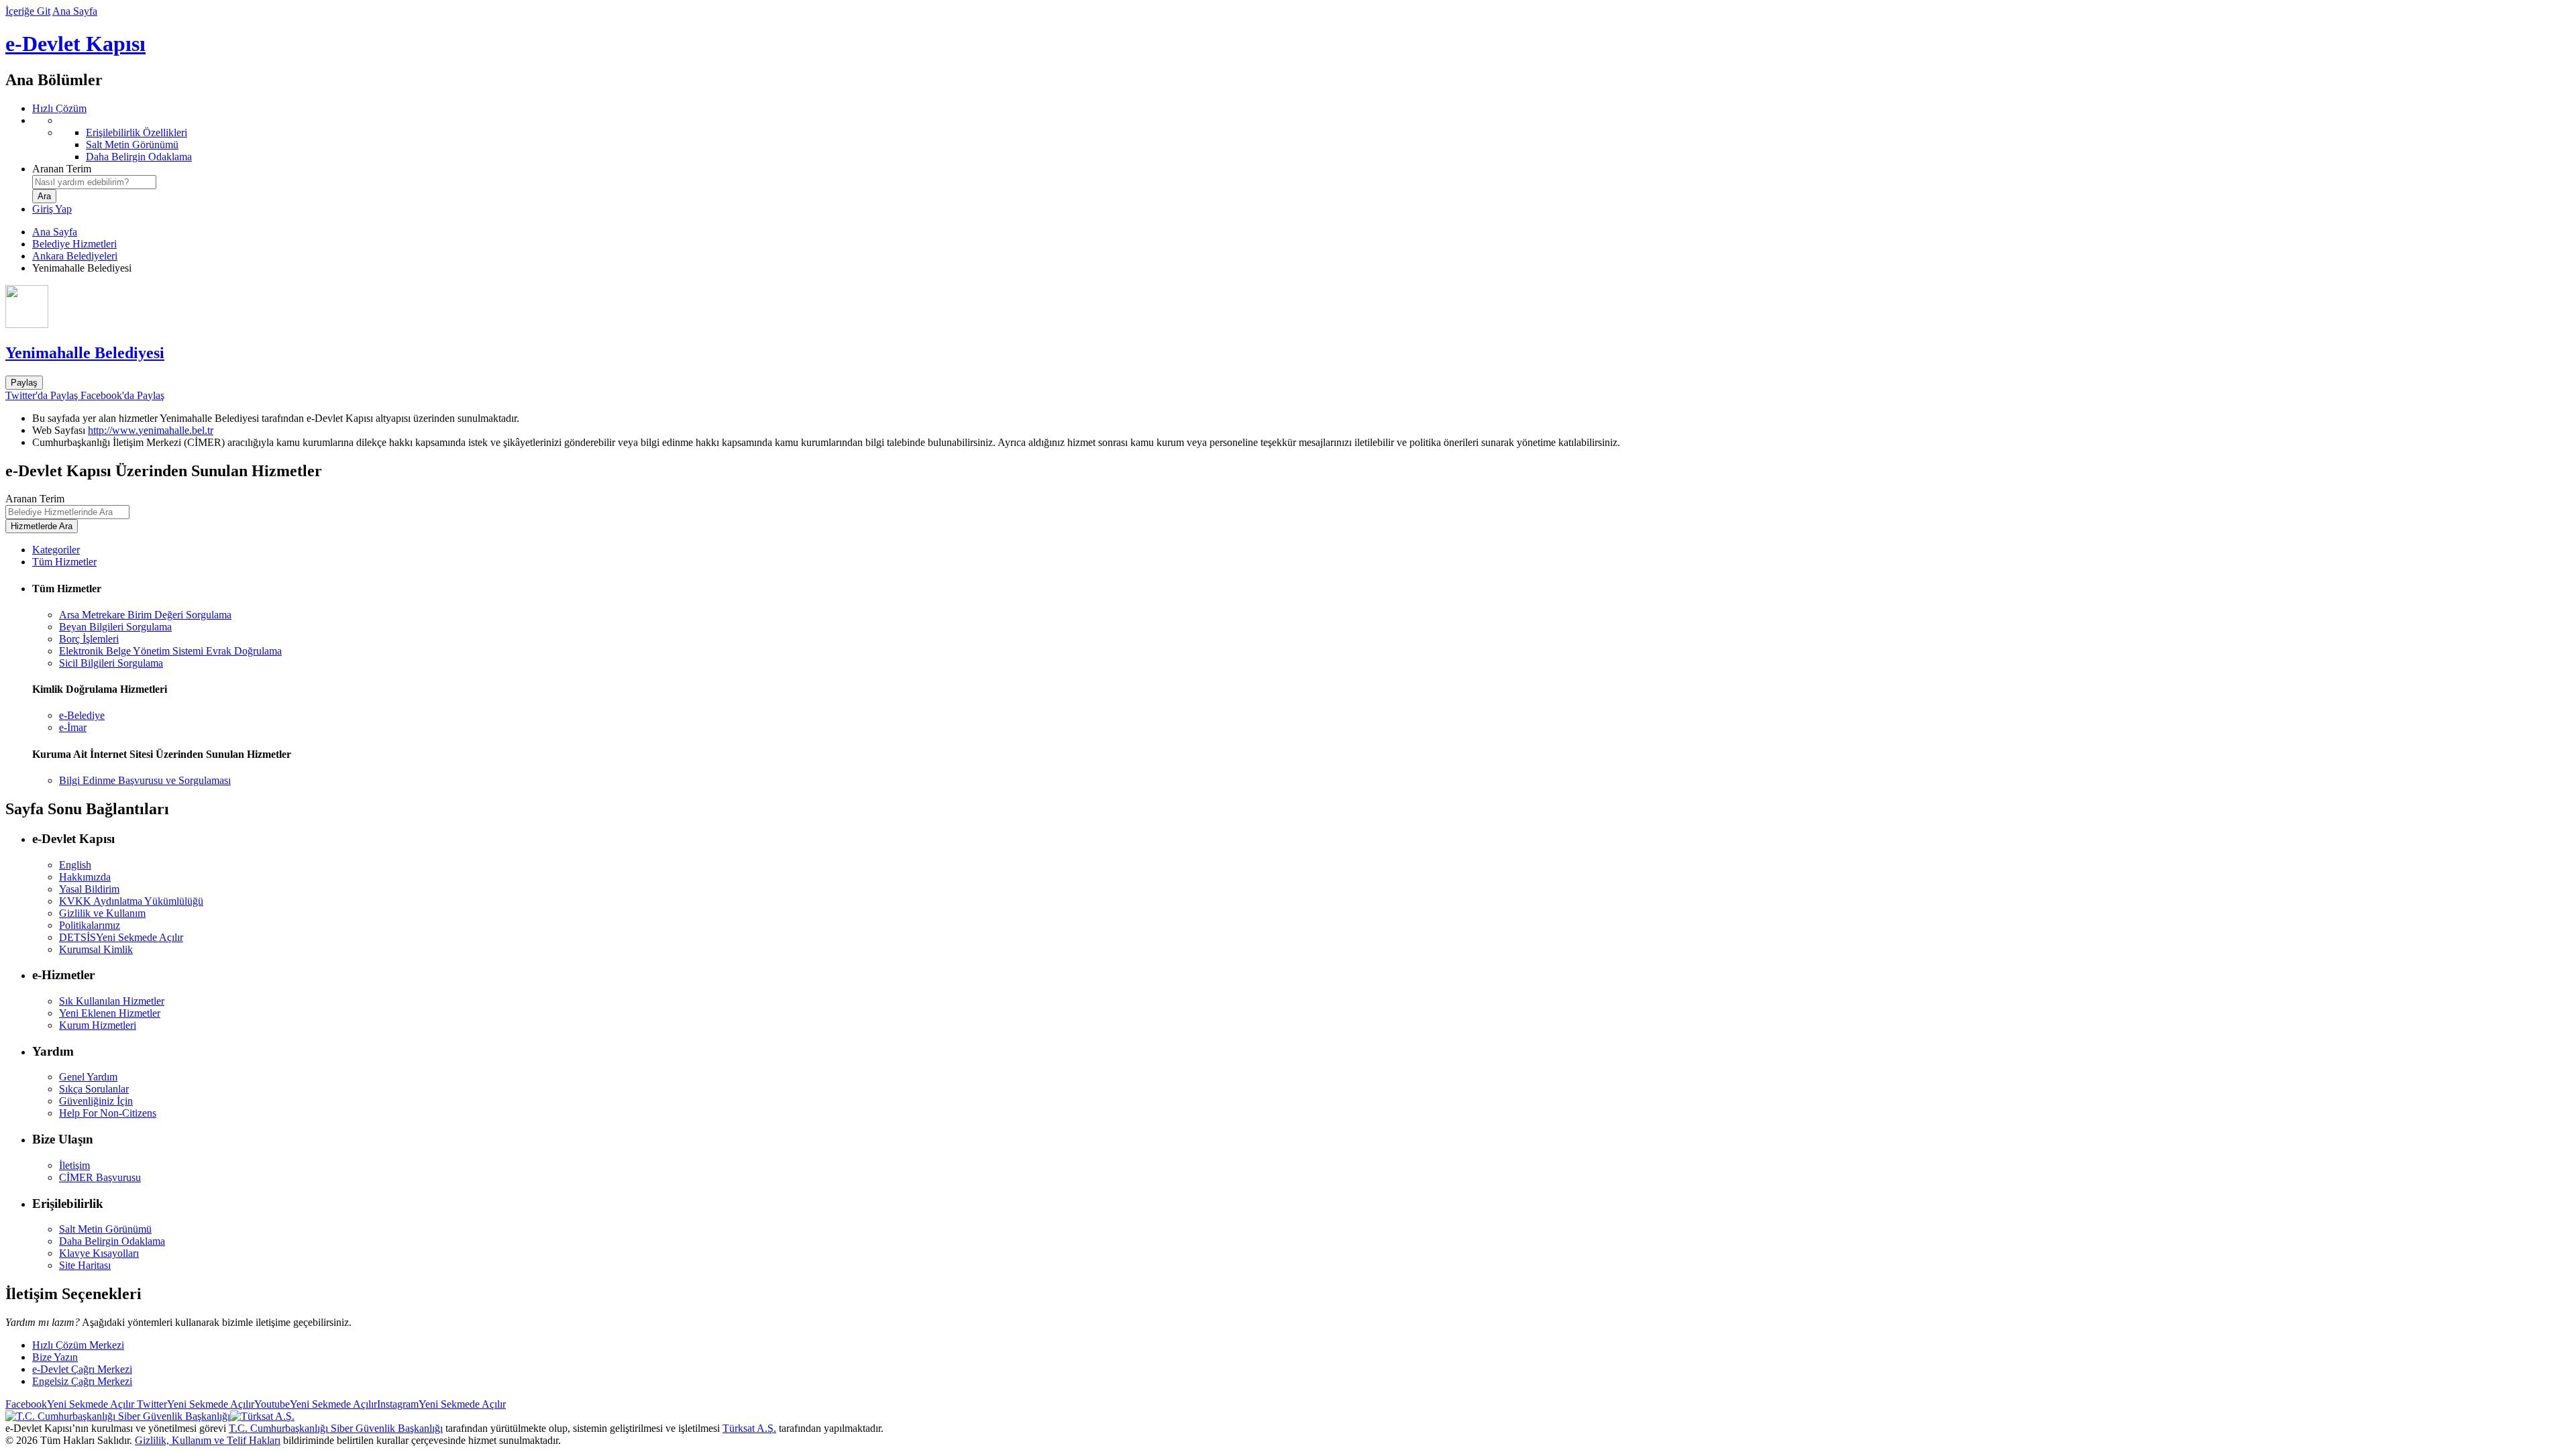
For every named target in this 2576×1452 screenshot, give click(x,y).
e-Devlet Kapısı (75, 44)
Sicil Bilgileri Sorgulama (111, 663)
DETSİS (121, 937)
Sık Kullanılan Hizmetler (112, 1001)
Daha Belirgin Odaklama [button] (112, 1241)
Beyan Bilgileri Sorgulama (115, 627)
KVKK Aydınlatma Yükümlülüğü (131, 901)
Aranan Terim (62, 169)
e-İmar (73, 727)
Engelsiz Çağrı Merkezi (82, 1381)
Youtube (316, 1404)
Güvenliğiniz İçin (96, 1101)
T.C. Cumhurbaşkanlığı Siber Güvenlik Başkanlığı (336, 1428)
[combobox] (94, 182)
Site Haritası (85, 1265)
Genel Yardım (88, 1077)
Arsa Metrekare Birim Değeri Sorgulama (145, 615)
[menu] (1301, 139)
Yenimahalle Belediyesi (85, 353)
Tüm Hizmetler (64, 562)
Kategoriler (56, 550)
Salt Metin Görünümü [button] (105, 1229)
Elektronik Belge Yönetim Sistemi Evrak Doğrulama (170, 651)
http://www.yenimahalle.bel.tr (151, 430)
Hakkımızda (85, 877)
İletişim (74, 1165)
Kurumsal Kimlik (96, 949)
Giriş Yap (52, 209)
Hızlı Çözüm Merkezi (78, 1345)
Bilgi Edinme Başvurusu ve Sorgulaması (145, 780)
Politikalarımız (90, 925)
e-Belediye (82, 715)
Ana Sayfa (75, 11)
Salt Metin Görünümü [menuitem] (132, 145)
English (75, 865)
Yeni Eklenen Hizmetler (110, 1013)
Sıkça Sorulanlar (94, 1089)
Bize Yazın (55, 1357)
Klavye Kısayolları (99, 1253)
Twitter (194, 1404)
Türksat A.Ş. (749, 1428)
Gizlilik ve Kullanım (102, 913)
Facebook (70, 1404)
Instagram (441, 1404)
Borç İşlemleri (89, 639)
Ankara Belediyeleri (75, 256)
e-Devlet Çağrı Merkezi (82, 1369)
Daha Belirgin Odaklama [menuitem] (139, 157)
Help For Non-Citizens (108, 1113)
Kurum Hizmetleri (98, 1025)
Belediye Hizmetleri (74, 244)
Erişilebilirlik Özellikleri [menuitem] (137, 132)
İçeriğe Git (28, 11)
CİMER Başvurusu (100, 1177)
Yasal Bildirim (89, 889)
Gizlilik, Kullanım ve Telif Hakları (208, 1440)
